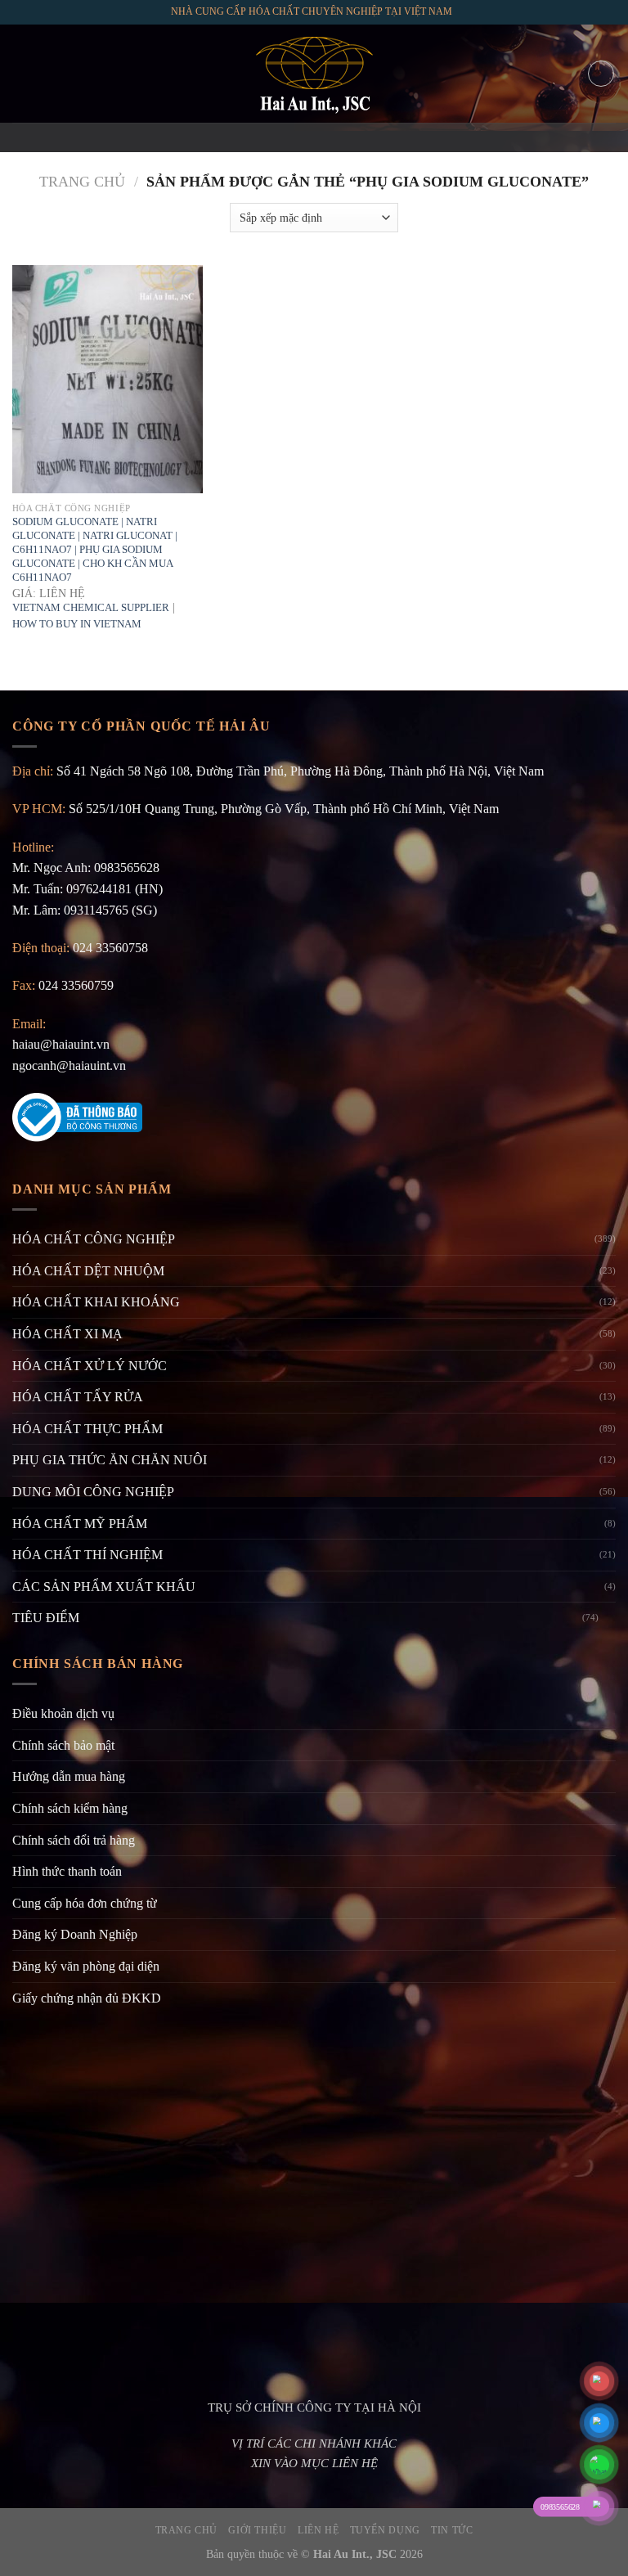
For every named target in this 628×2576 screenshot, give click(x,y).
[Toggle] (609, 1618)
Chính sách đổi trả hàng (74, 1840)
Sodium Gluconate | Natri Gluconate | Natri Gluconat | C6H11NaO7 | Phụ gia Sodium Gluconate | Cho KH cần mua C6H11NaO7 (95, 549)
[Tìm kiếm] (601, 74)
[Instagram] (293, 137)
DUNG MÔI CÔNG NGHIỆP (93, 1492)
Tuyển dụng (385, 2530)
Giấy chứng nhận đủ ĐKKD (87, 1998)
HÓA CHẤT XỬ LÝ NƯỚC (90, 1366)
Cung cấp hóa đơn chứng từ (85, 1903)
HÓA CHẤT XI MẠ (67, 1334)
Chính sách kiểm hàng (70, 1808)
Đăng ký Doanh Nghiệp (75, 1934)
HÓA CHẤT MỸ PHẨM (80, 1524)
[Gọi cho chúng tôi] (335, 137)
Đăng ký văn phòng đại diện (86, 1966)
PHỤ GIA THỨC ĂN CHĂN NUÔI (110, 1460)
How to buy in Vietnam (77, 624)
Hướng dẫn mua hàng (69, 1776)
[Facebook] (271, 137)
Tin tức (452, 2530)
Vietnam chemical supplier (91, 607)
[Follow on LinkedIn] (357, 137)
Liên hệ (318, 2530)
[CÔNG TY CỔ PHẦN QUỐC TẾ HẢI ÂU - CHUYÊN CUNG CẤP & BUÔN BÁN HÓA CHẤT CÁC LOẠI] (314, 74)
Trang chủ (82, 182)
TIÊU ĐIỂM (46, 1618)
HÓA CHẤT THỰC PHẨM (87, 1429)
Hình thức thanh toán (67, 1871)
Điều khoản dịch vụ (63, 1713)
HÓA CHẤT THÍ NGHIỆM (87, 1555)
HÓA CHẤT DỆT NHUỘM (88, 1271)
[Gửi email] (314, 137)
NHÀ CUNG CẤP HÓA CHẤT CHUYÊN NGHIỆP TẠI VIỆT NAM (312, 11)
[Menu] (22, 73)
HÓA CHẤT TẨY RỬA (78, 1397)
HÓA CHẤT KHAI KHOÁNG (96, 1302)
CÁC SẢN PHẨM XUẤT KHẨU (104, 1587)
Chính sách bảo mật (63, 1745)
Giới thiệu (257, 2530)
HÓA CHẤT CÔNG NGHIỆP (94, 1239)
